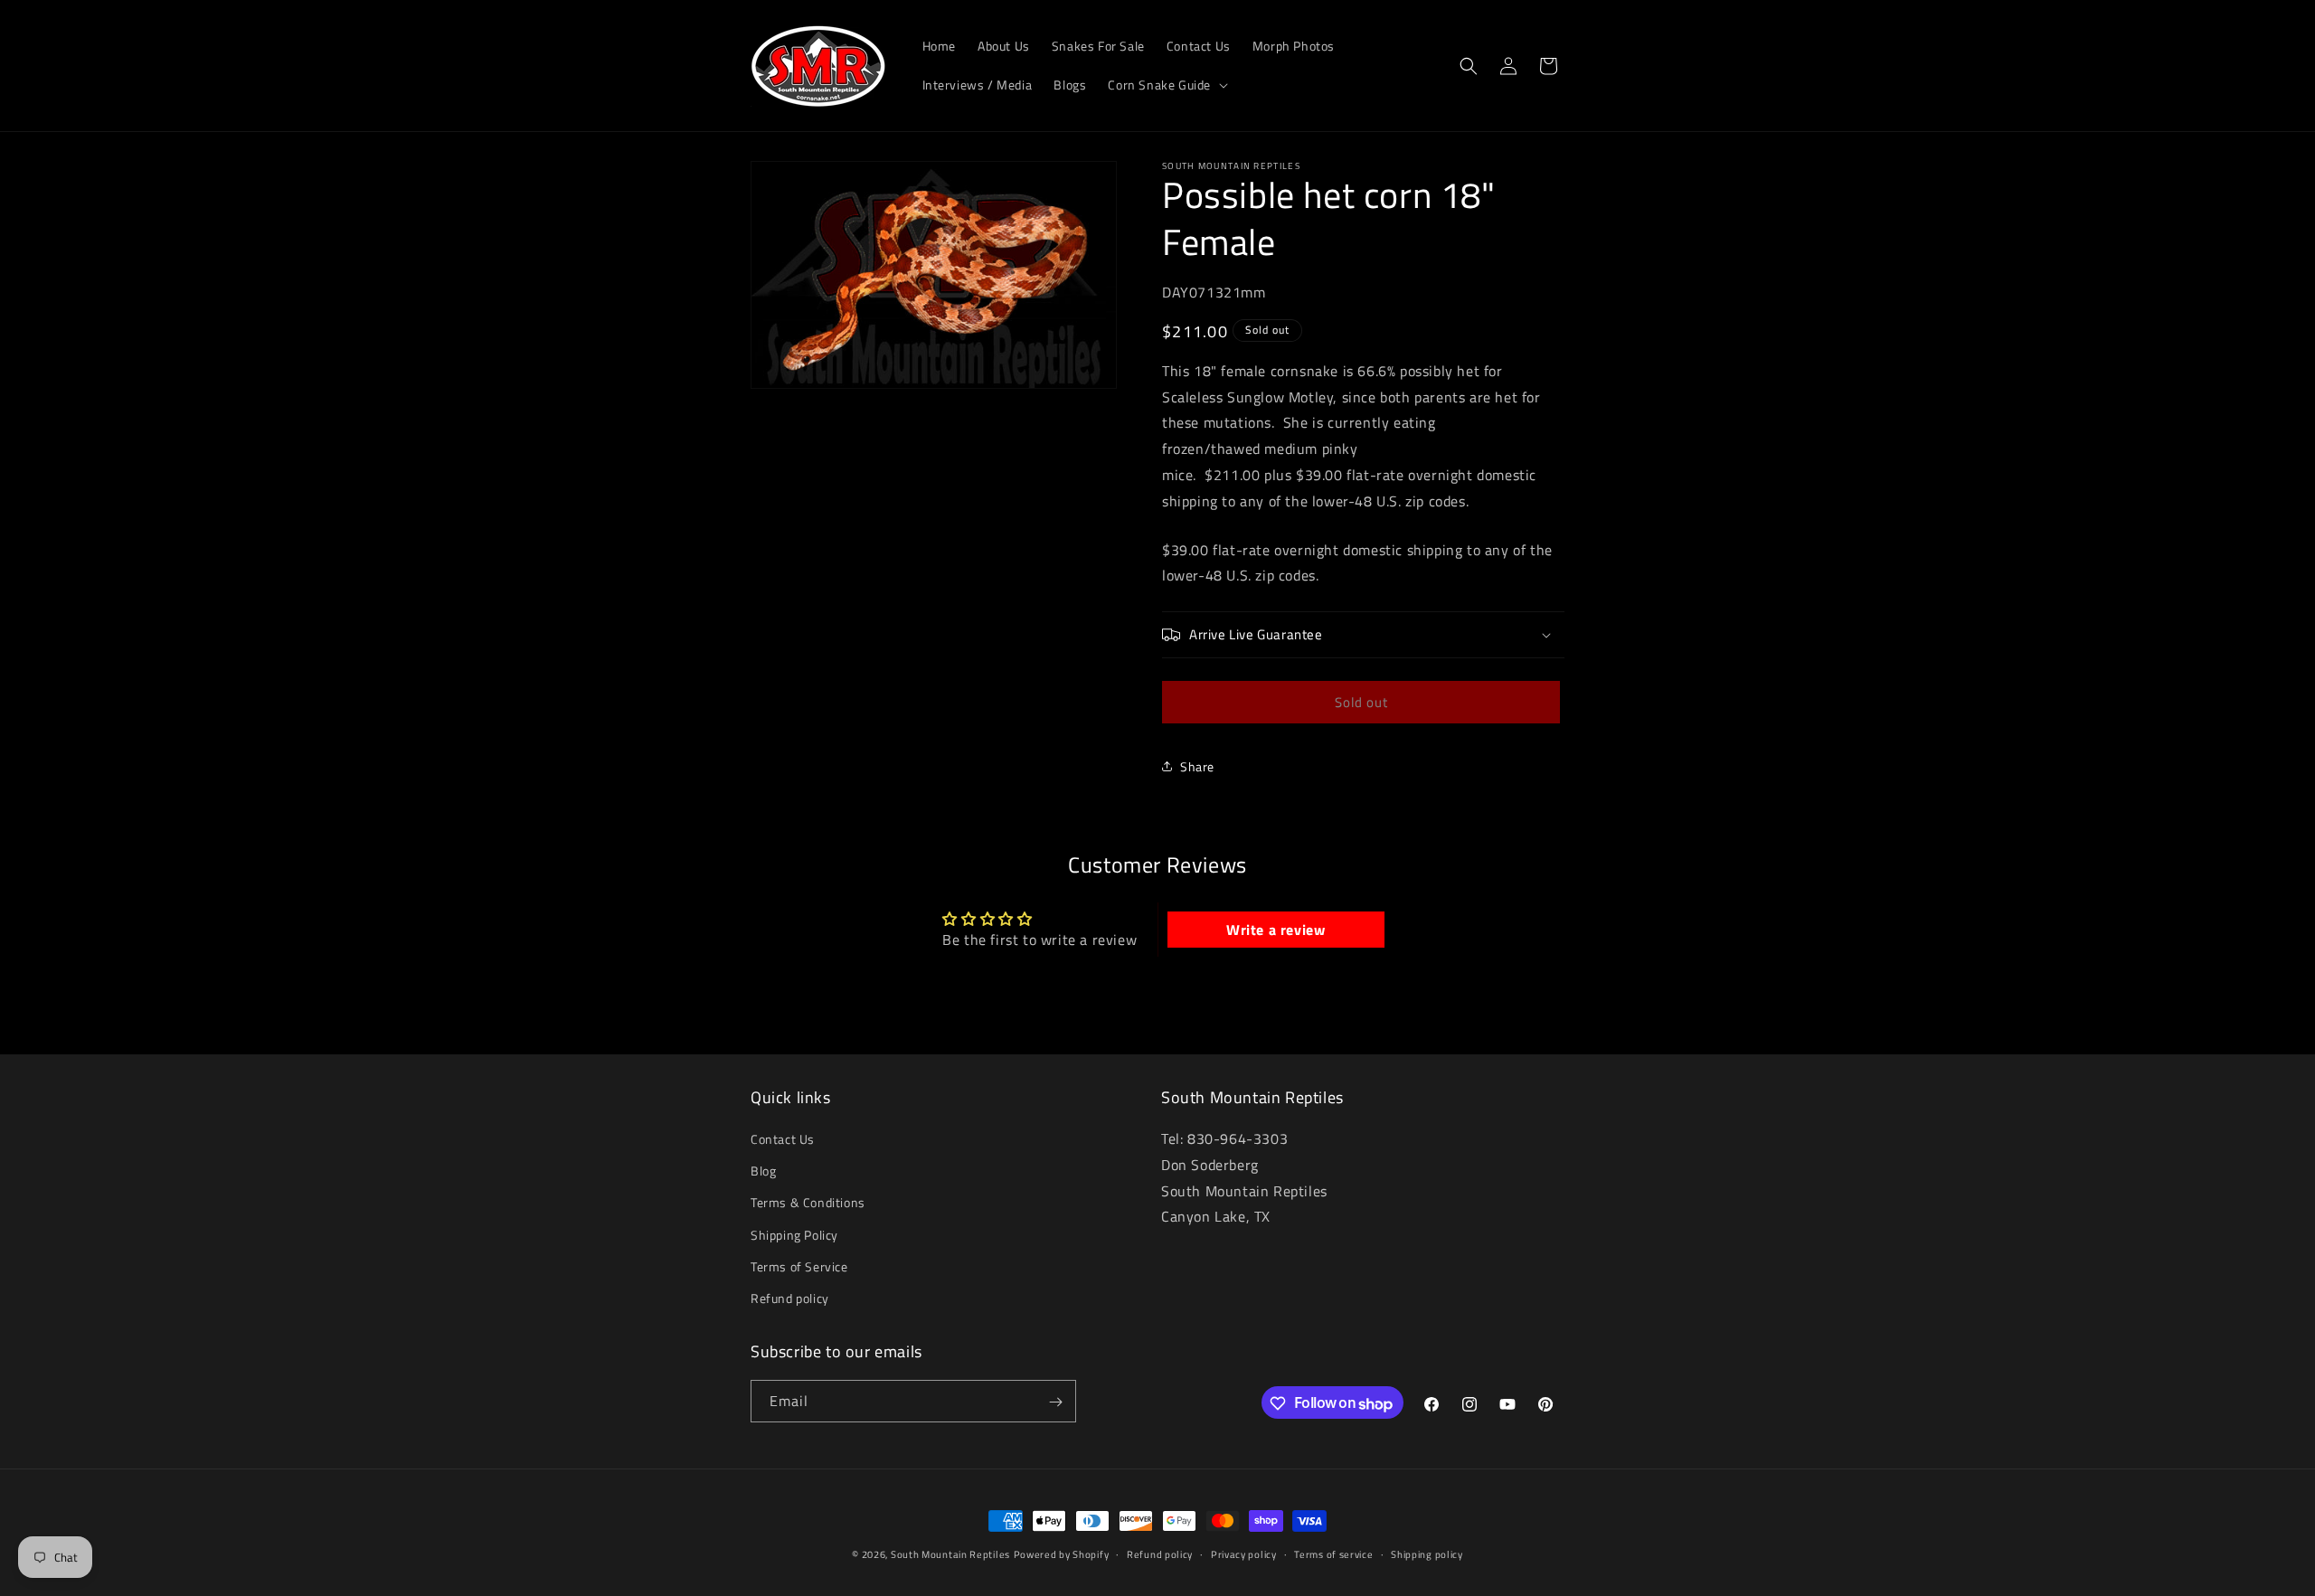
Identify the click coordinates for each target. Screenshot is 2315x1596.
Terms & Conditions (808, 1203)
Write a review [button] (1276, 930)
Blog (763, 1171)
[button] (1166, 85)
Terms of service (1333, 1554)
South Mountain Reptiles (950, 1554)
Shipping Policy (794, 1235)
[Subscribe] (1055, 1402)
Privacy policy (1244, 1554)
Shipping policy (1427, 1554)
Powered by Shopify (1062, 1554)
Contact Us (783, 1139)
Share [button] (1197, 766)
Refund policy (790, 1298)
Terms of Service (799, 1266)
